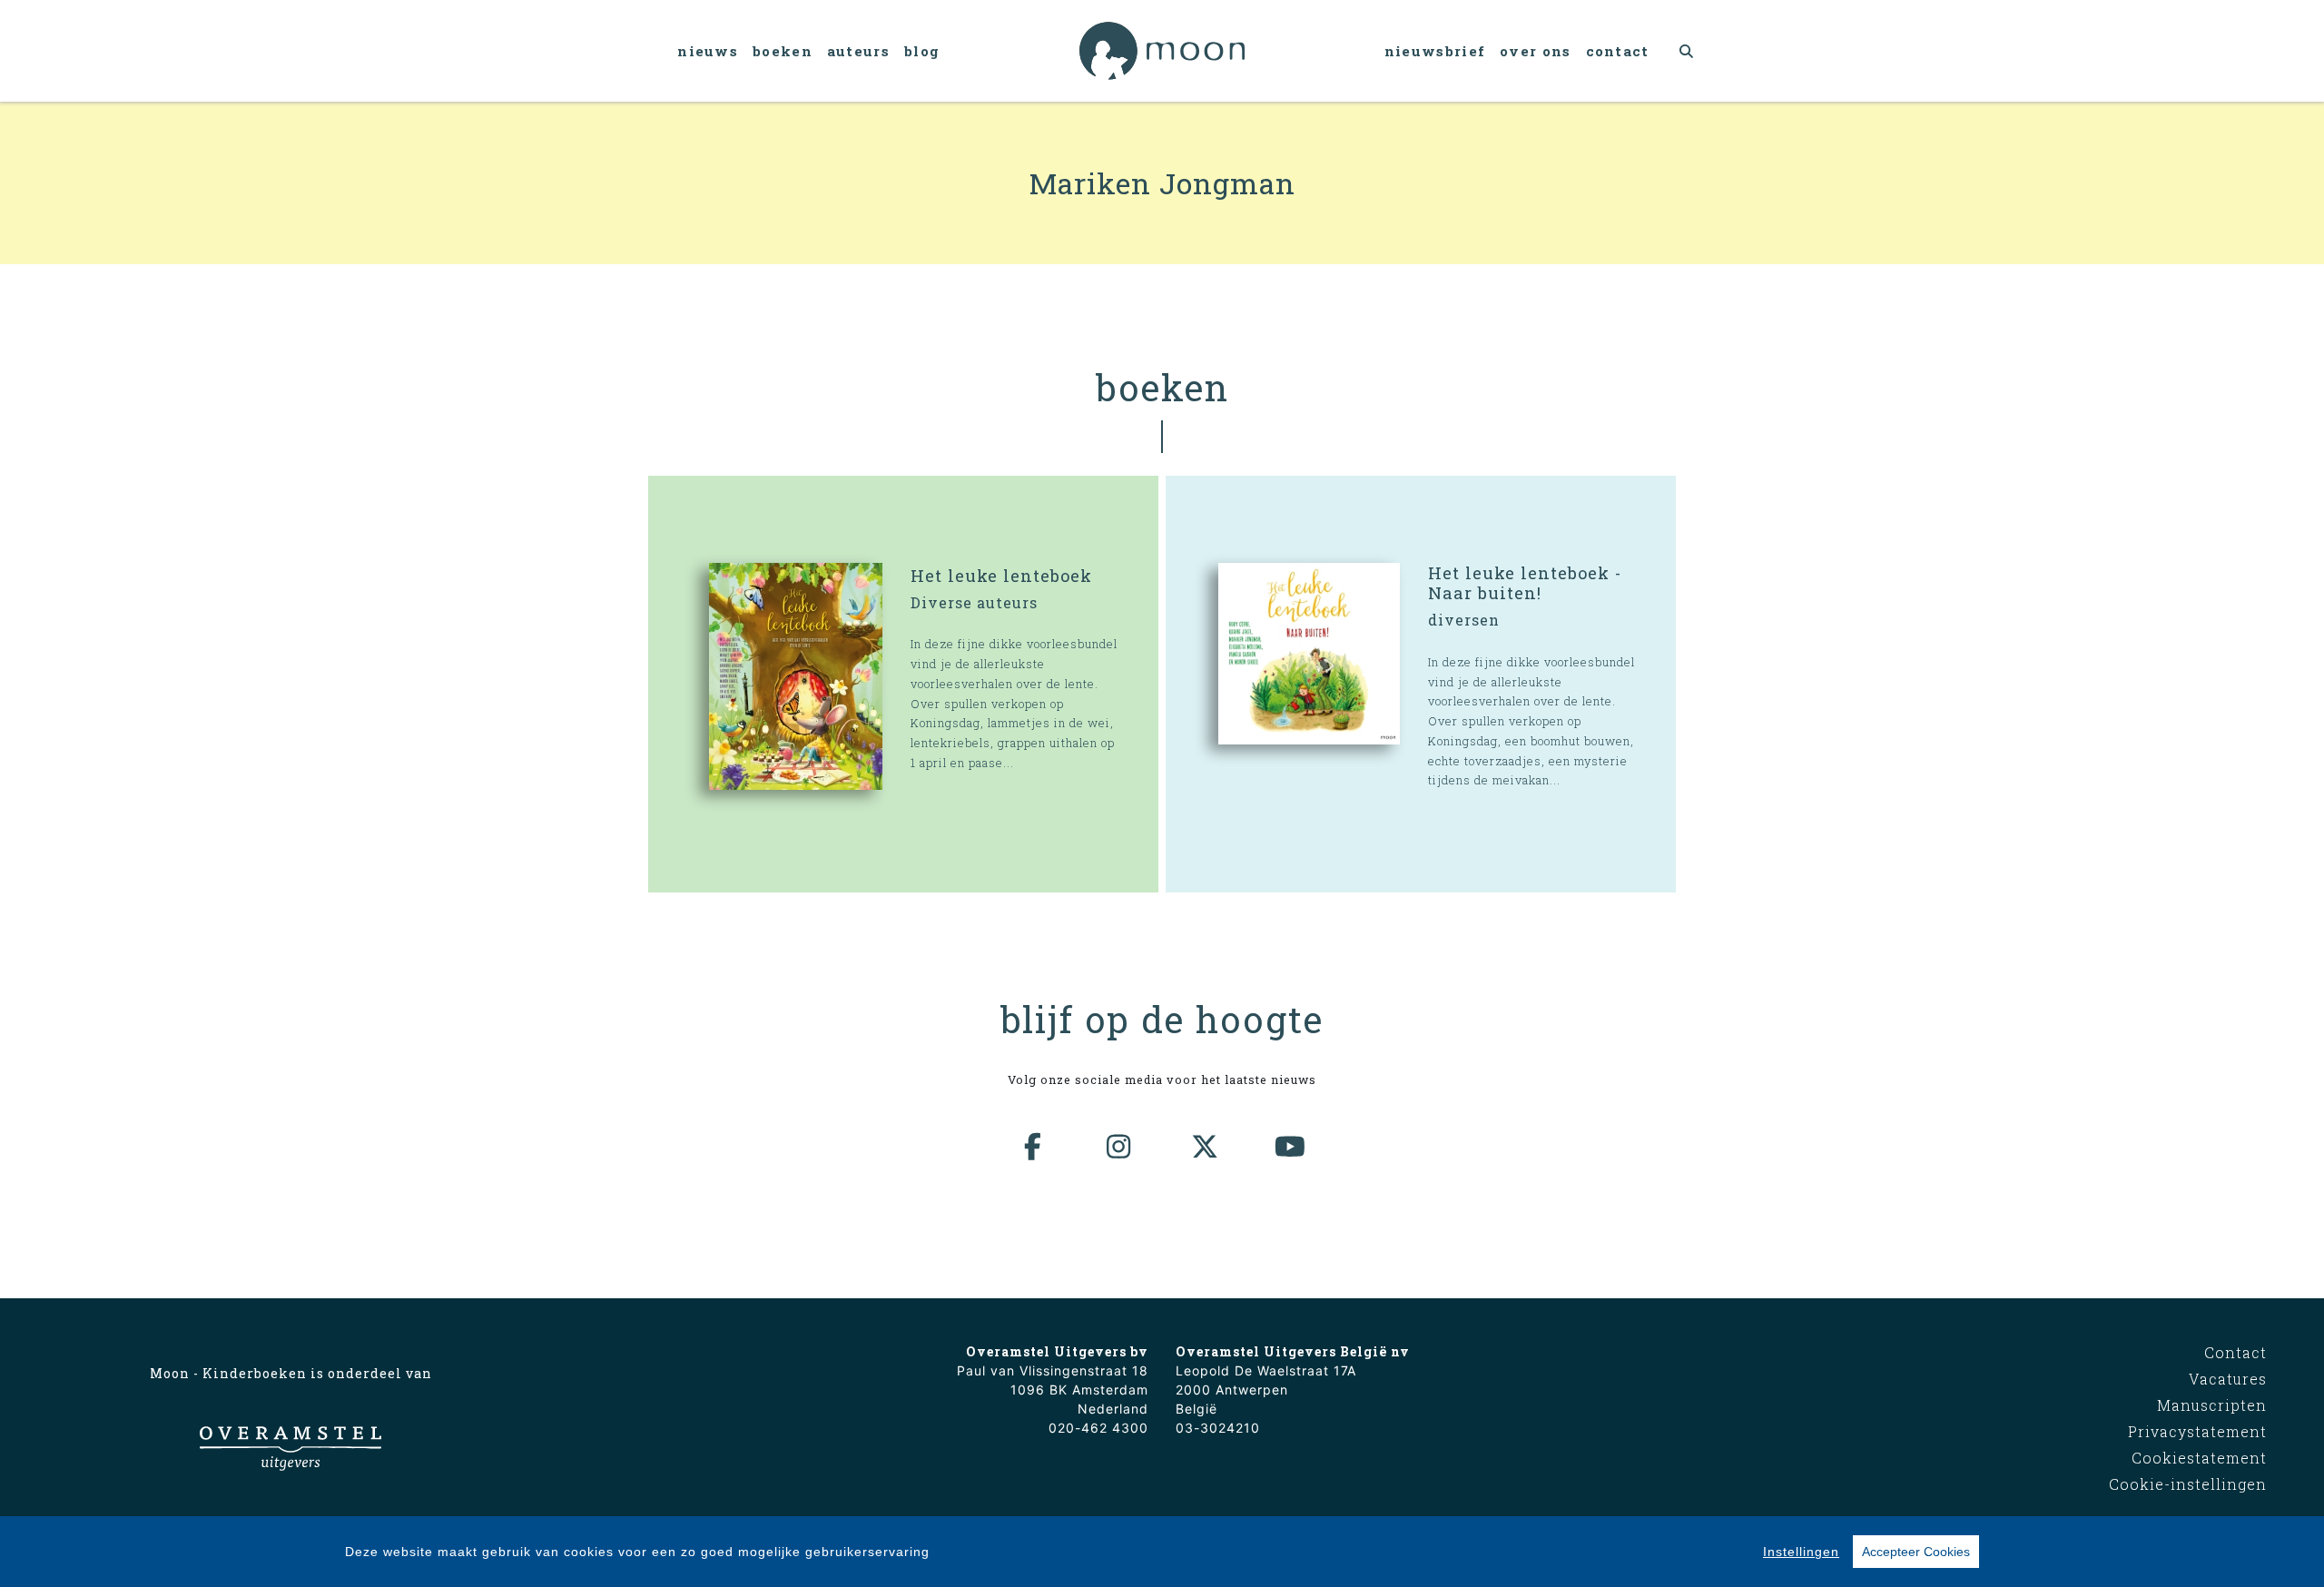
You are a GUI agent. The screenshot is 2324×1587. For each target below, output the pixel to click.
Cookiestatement (2199, 1458)
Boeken (783, 51)
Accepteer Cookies (1916, 1552)
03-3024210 (1218, 1428)
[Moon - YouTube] (1291, 1147)
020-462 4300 (1098, 1428)
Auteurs (858, 51)
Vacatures (2228, 1379)
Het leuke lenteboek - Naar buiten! (1525, 583)
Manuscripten (2212, 1405)
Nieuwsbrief (1435, 51)
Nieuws (708, 51)
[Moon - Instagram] (1119, 1147)
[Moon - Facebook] (1034, 1147)
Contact (1618, 51)
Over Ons (1535, 51)
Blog (922, 51)
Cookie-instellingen (2188, 1484)
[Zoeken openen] (1687, 51)
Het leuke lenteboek (1001, 576)
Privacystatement (2197, 1431)
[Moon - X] (1206, 1147)
